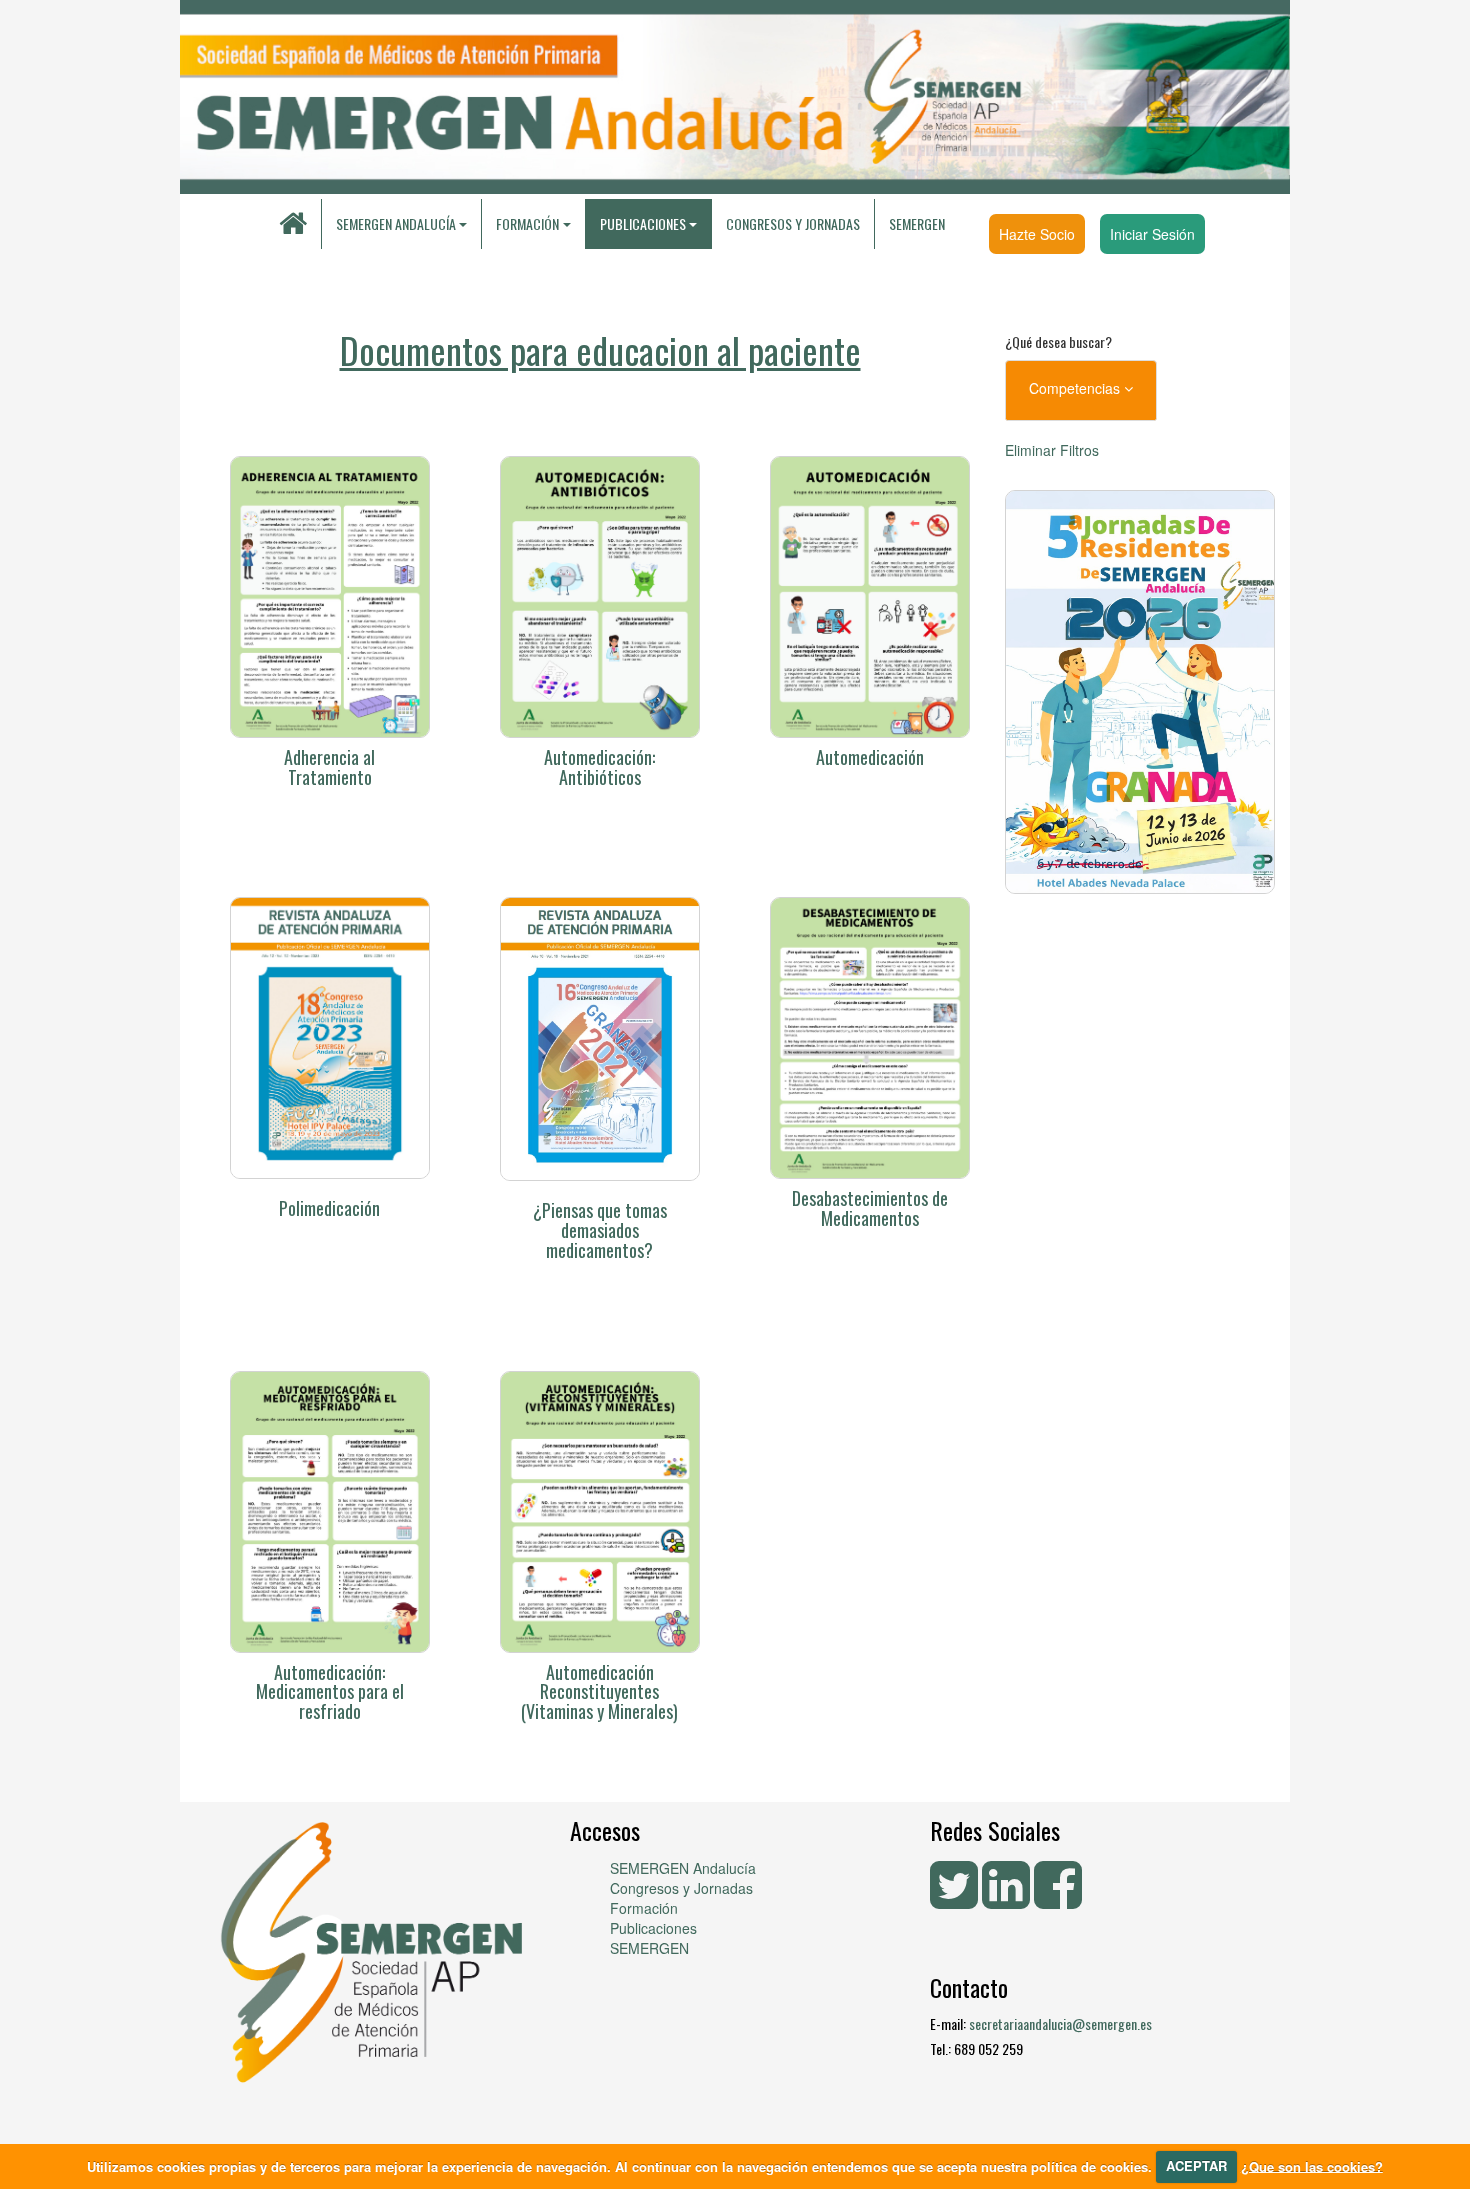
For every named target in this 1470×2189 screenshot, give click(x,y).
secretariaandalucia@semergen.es (1060, 2023)
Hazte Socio (1037, 234)
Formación (644, 1908)
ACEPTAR (1196, 2165)
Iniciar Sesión (1152, 234)
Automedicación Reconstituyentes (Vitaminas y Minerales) (599, 1692)
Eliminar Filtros (1052, 450)
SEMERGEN (917, 223)
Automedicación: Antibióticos (599, 767)
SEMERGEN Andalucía (396, 223)
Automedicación (870, 757)
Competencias (1076, 388)
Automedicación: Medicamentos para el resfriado (330, 1692)
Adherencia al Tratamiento (329, 767)
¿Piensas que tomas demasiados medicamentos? (600, 1230)
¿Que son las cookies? (1312, 2165)
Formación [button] (527, 223)
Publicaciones (653, 1928)
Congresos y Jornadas (793, 223)
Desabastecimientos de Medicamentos (870, 1208)
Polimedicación (329, 1208)
